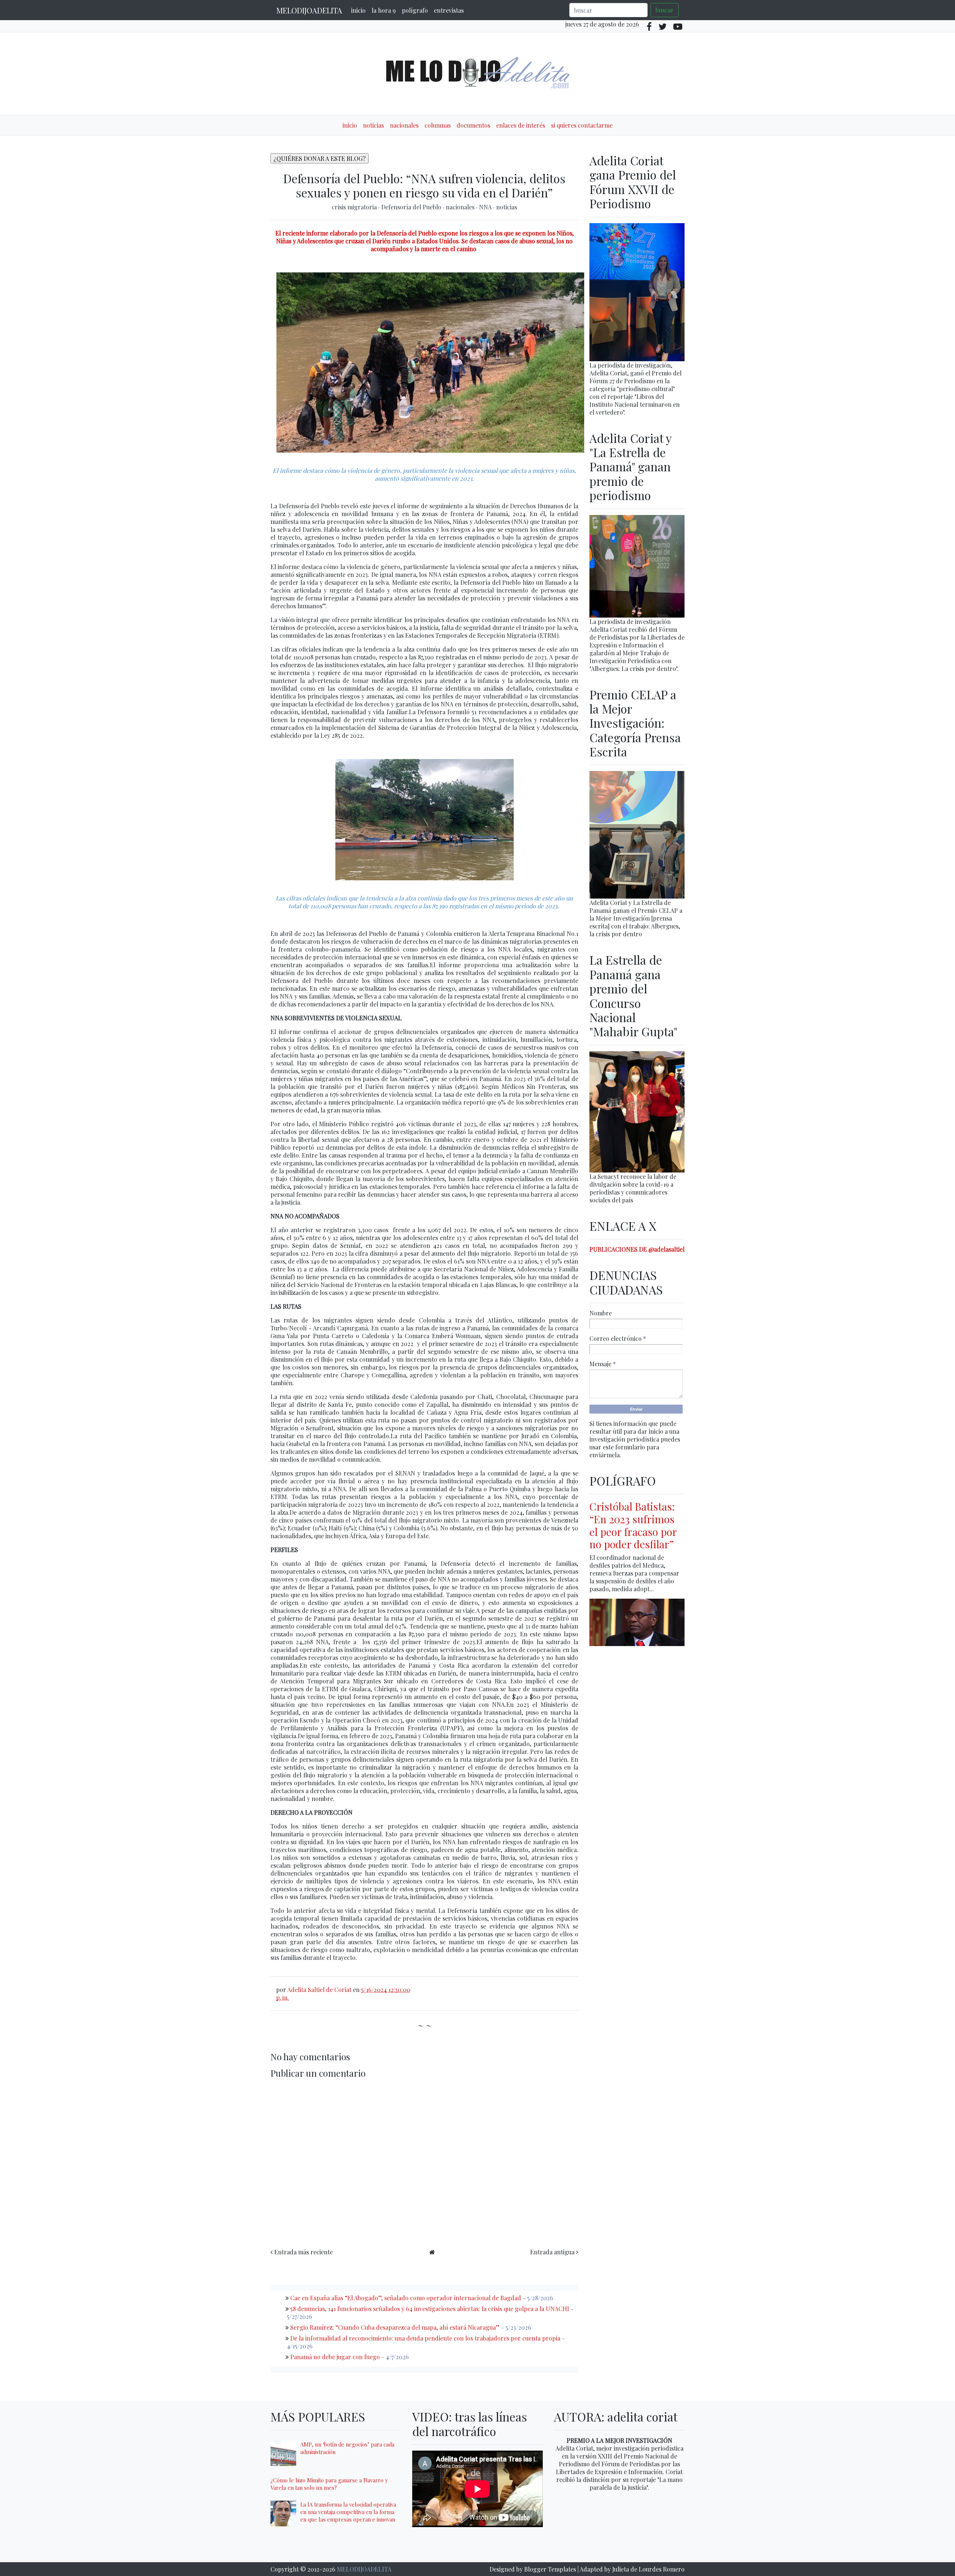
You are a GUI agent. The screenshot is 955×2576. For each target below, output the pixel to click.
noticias (373, 125)
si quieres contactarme (582, 125)
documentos (473, 125)
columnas (438, 125)
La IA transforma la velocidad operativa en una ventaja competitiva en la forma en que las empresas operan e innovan (348, 2512)
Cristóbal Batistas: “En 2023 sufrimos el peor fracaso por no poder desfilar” (633, 1525)
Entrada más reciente (303, 2252)
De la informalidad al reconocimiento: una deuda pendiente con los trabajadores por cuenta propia (425, 2338)
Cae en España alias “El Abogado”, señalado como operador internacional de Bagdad (406, 2298)
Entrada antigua (552, 2252)
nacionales (404, 125)
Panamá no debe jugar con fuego (335, 2357)
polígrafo (415, 10)
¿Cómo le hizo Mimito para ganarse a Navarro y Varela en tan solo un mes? (329, 2484)
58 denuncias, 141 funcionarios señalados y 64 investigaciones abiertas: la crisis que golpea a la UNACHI (430, 2309)
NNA (486, 207)
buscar (665, 10)
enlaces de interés (521, 125)
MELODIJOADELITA (309, 10)
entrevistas (449, 10)
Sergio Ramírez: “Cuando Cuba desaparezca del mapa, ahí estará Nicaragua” (395, 2327)
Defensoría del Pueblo (412, 207)
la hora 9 (384, 10)
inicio (358, 10)
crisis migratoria (355, 207)
